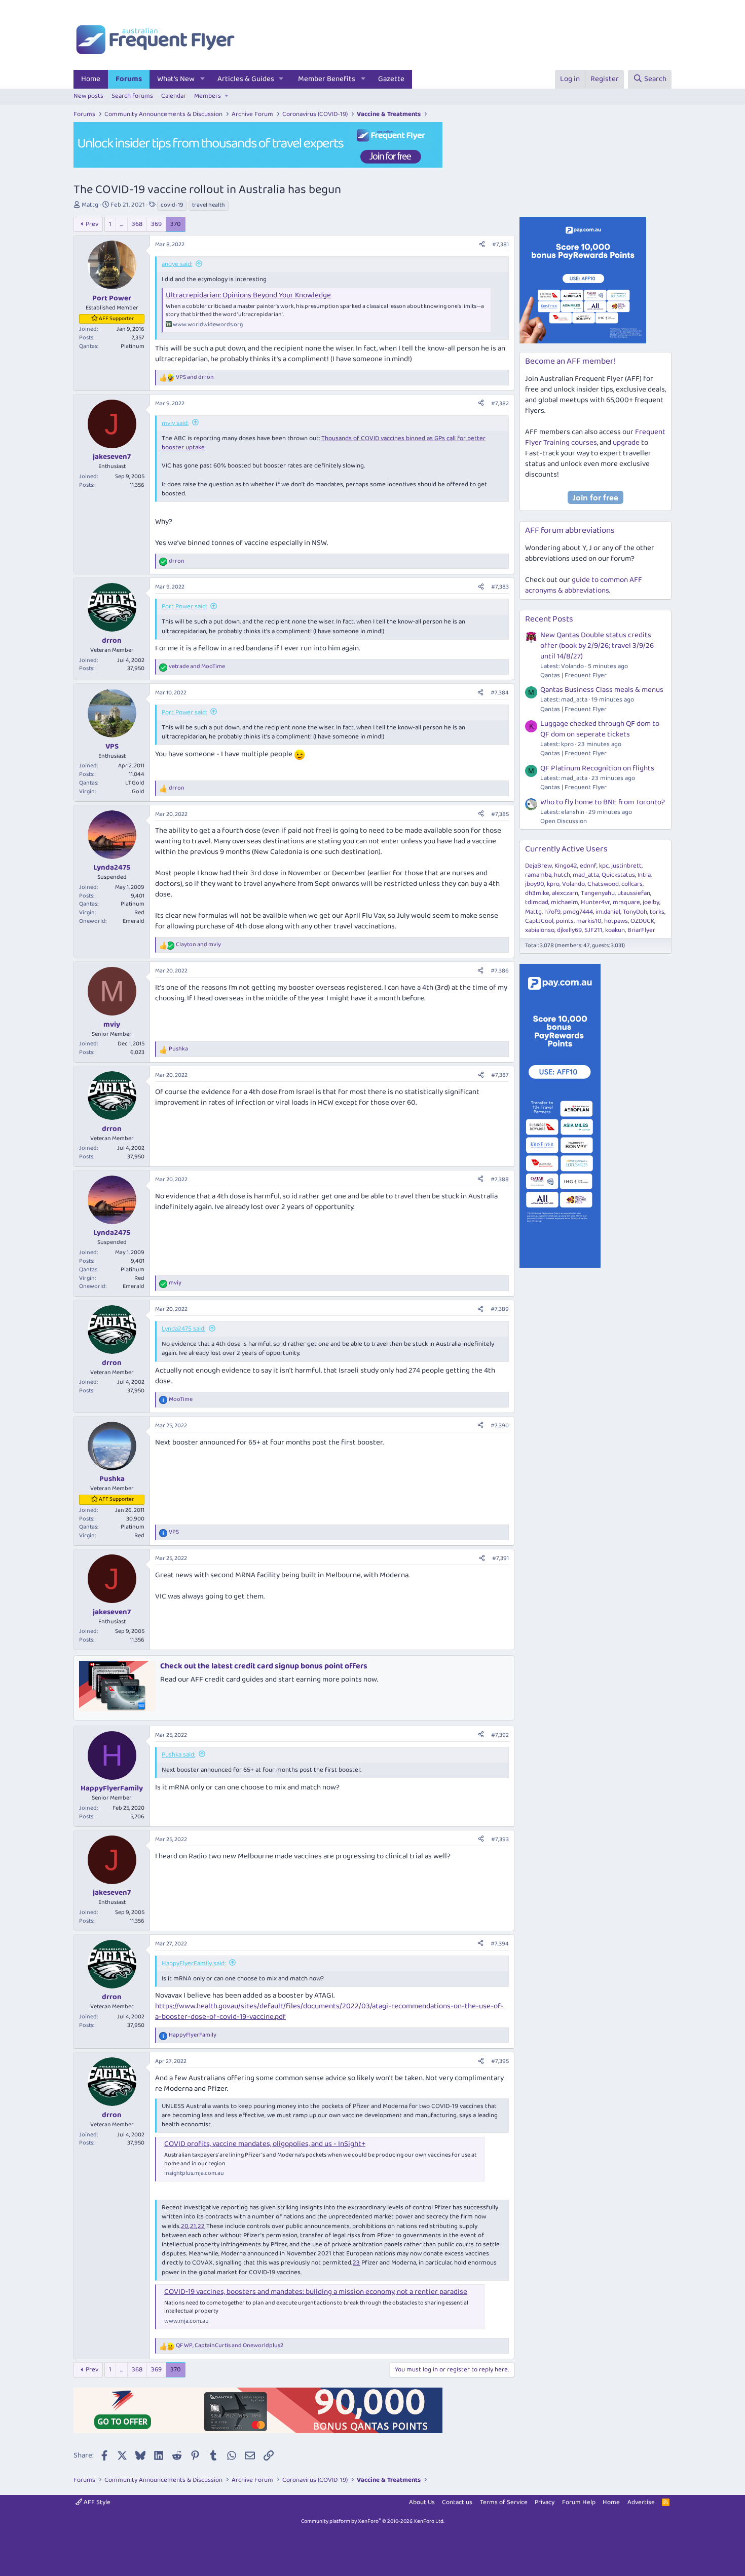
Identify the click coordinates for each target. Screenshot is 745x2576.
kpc (604, 866)
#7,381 (500, 244)
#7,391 (500, 1558)
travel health (209, 205)
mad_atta (586, 875)
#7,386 (500, 971)
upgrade (626, 443)
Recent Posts (549, 619)
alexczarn (565, 893)
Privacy (545, 2502)
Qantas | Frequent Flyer (573, 675)
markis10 (589, 921)
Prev (92, 224)
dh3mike (537, 893)
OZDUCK (642, 921)
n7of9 (552, 912)
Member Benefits (327, 79)
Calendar (174, 96)
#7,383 (500, 587)
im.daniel (608, 912)
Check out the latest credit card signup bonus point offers (264, 1666)
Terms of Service (504, 2502)
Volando (573, 884)
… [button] (122, 224)
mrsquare (626, 902)
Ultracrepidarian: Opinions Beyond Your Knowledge (248, 295)
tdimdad (537, 902)
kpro (553, 884)
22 (201, 2226)
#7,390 (500, 1426)
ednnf (588, 866)
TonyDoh (635, 912)
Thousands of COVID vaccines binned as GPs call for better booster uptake (324, 443)
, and (230, 2346)
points (565, 921)
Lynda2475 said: (183, 1329)
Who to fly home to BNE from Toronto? (603, 802)
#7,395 (500, 2061)
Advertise (641, 2502)
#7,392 (500, 1735)
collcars (632, 884)
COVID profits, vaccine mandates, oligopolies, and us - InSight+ (265, 2144)
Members (208, 96)
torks (657, 912)
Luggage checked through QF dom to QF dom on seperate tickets (600, 729)
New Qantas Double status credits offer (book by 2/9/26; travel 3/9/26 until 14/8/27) (597, 646)
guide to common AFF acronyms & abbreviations (584, 585)
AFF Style (96, 2502)
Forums (129, 79)
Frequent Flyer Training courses (595, 437)
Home (91, 79)
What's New (176, 79)
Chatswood (603, 884)
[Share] (482, 245)
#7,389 (500, 1309)
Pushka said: (178, 1755)
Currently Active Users (566, 849)
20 (185, 2226)
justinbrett (626, 866)
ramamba (538, 875)
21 (193, 2226)
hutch (562, 875)
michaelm (565, 902)
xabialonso (540, 930)
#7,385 (500, 814)
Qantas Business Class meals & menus (602, 690)
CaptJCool (539, 921)
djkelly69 (569, 930)
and (195, 378)
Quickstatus (618, 875)
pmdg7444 (578, 912)
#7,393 (500, 1839)
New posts (88, 96)
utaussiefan (634, 893)
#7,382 (500, 403)
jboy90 (535, 884)
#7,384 (500, 693)
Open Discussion (564, 821)
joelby (651, 902)
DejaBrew (538, 866)
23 (356, 2263)
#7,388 (500, 1179)
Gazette (391, 79)
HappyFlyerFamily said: (194, 1963)
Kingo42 (566, 866)
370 (176, 224)
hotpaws (616, 921)
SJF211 (593, 930)
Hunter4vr (595, 902)
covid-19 (172, 205)
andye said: (177, 264)
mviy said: (175, 423)
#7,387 (500, 1075)
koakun (615, 930)
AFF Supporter (116, 319)
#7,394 (500, 1944)
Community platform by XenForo (373, 2521)
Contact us (457, 2502)
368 (137, 224)
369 (156, 224)
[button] (203, 79)
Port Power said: (184, 607)
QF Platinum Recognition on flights (597, 768)
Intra (644, 875)
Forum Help (579, 2502)
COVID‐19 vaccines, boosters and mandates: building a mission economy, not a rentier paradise (316, 2292)
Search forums (132, 96)
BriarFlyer (641, 930)
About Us (422, 2502)
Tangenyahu (598, 893)
